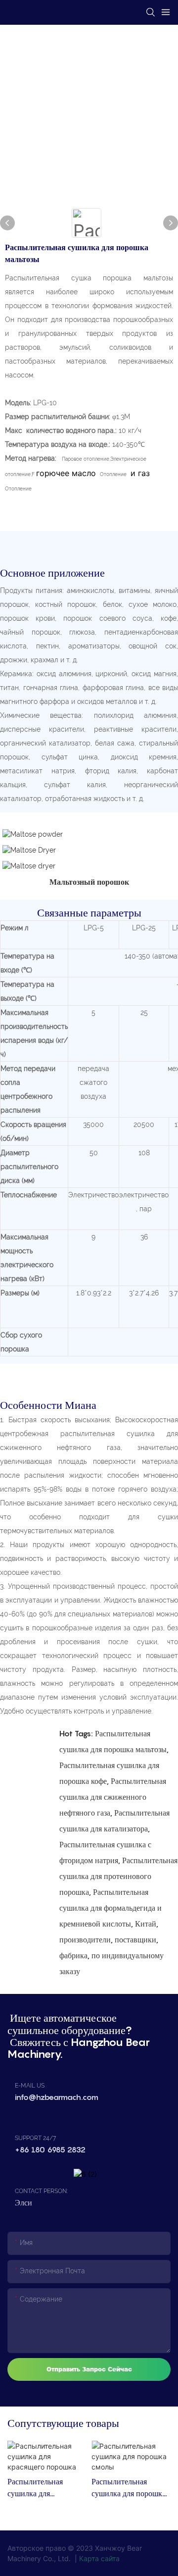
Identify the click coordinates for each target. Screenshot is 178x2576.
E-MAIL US (30, 2086)
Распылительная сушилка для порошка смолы (129, 2488)
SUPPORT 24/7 (35, 2138)
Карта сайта (99, 2558)
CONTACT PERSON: (41, 2191)
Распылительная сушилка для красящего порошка (41, 2488)
